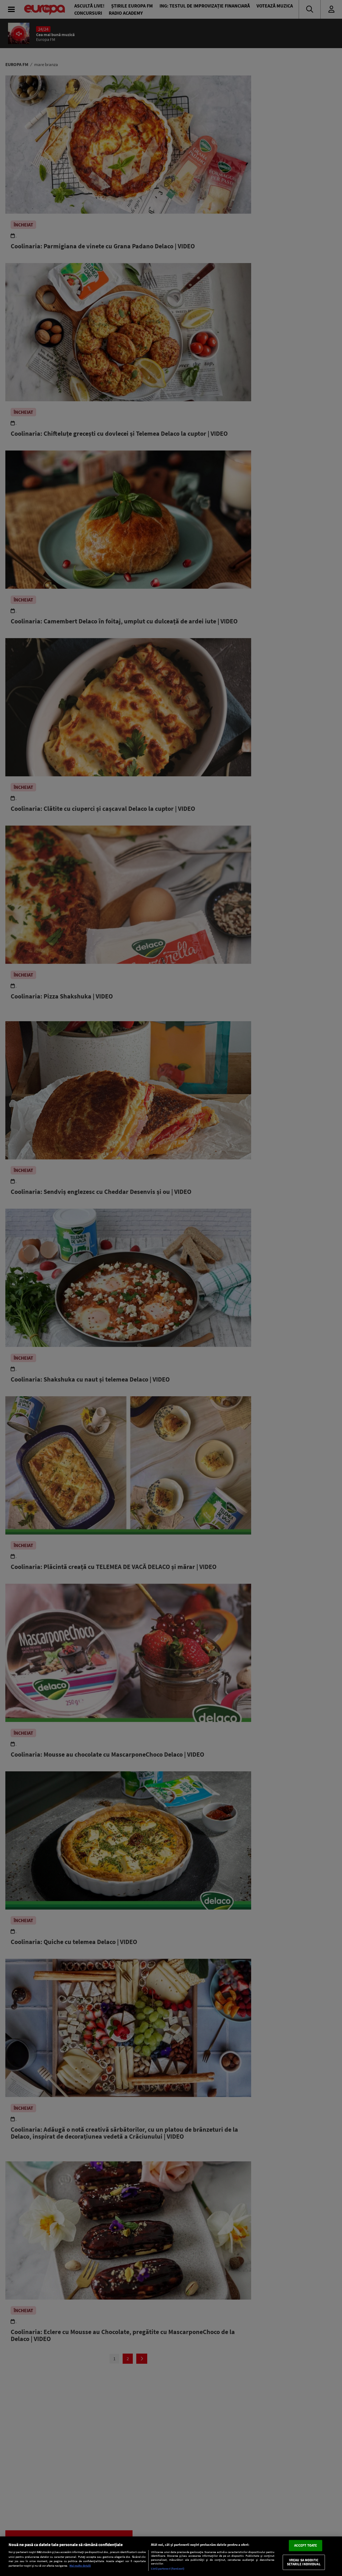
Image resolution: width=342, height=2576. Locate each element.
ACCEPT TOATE (306, 2545)
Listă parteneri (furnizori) (168, 2569)
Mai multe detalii (80, 2566)
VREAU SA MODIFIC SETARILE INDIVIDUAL (304, 2562)
